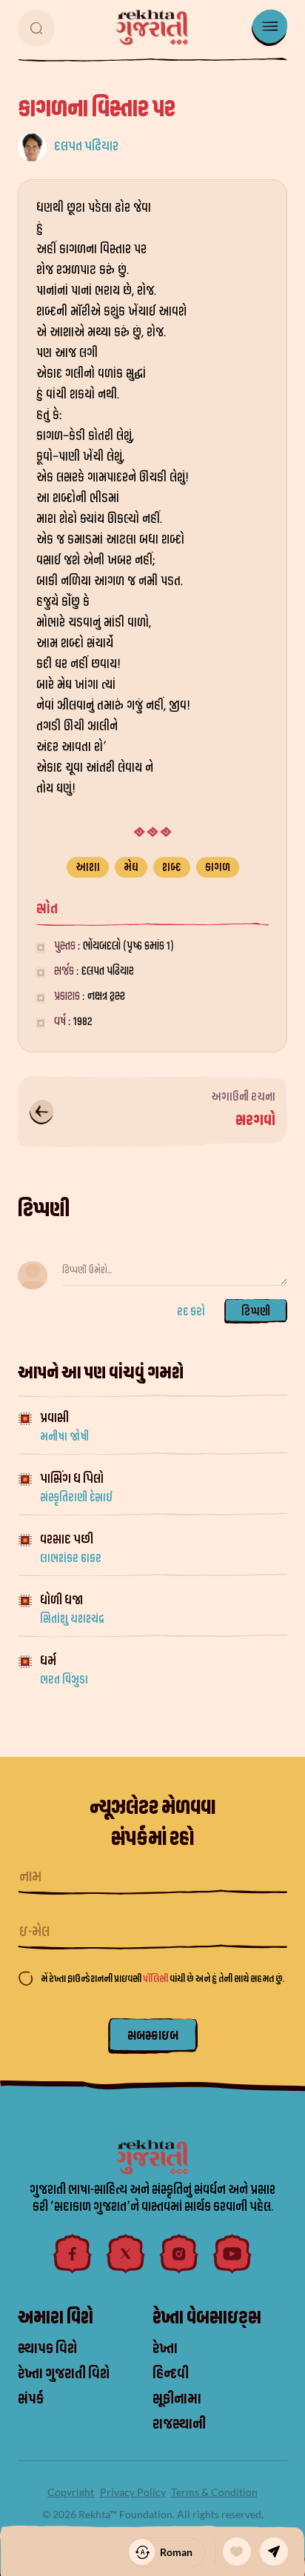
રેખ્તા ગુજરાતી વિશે (64, 2374)
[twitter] (126, 2254)
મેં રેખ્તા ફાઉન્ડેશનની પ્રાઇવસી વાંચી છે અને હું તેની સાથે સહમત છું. (162, 1979)
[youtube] (232, 2254)
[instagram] (179, 2254)
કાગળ (218, 867)
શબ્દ (172, 867)
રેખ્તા (165, 2349)
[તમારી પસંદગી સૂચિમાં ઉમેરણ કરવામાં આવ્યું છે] (237, 2552)
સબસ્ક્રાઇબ (153, 2036)
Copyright (71, 2492)
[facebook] (73, 2254)
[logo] (152, 27)
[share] (274, 2552)
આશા (88, 867)
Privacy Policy (133, 2492)
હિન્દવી (171, 2374)
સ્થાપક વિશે (47, 2349)
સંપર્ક (31, 2399)
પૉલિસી (156, 1979)
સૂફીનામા (177, 2399)
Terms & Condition (214, 2492)
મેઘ (131, 867)
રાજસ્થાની (179, 2424)
